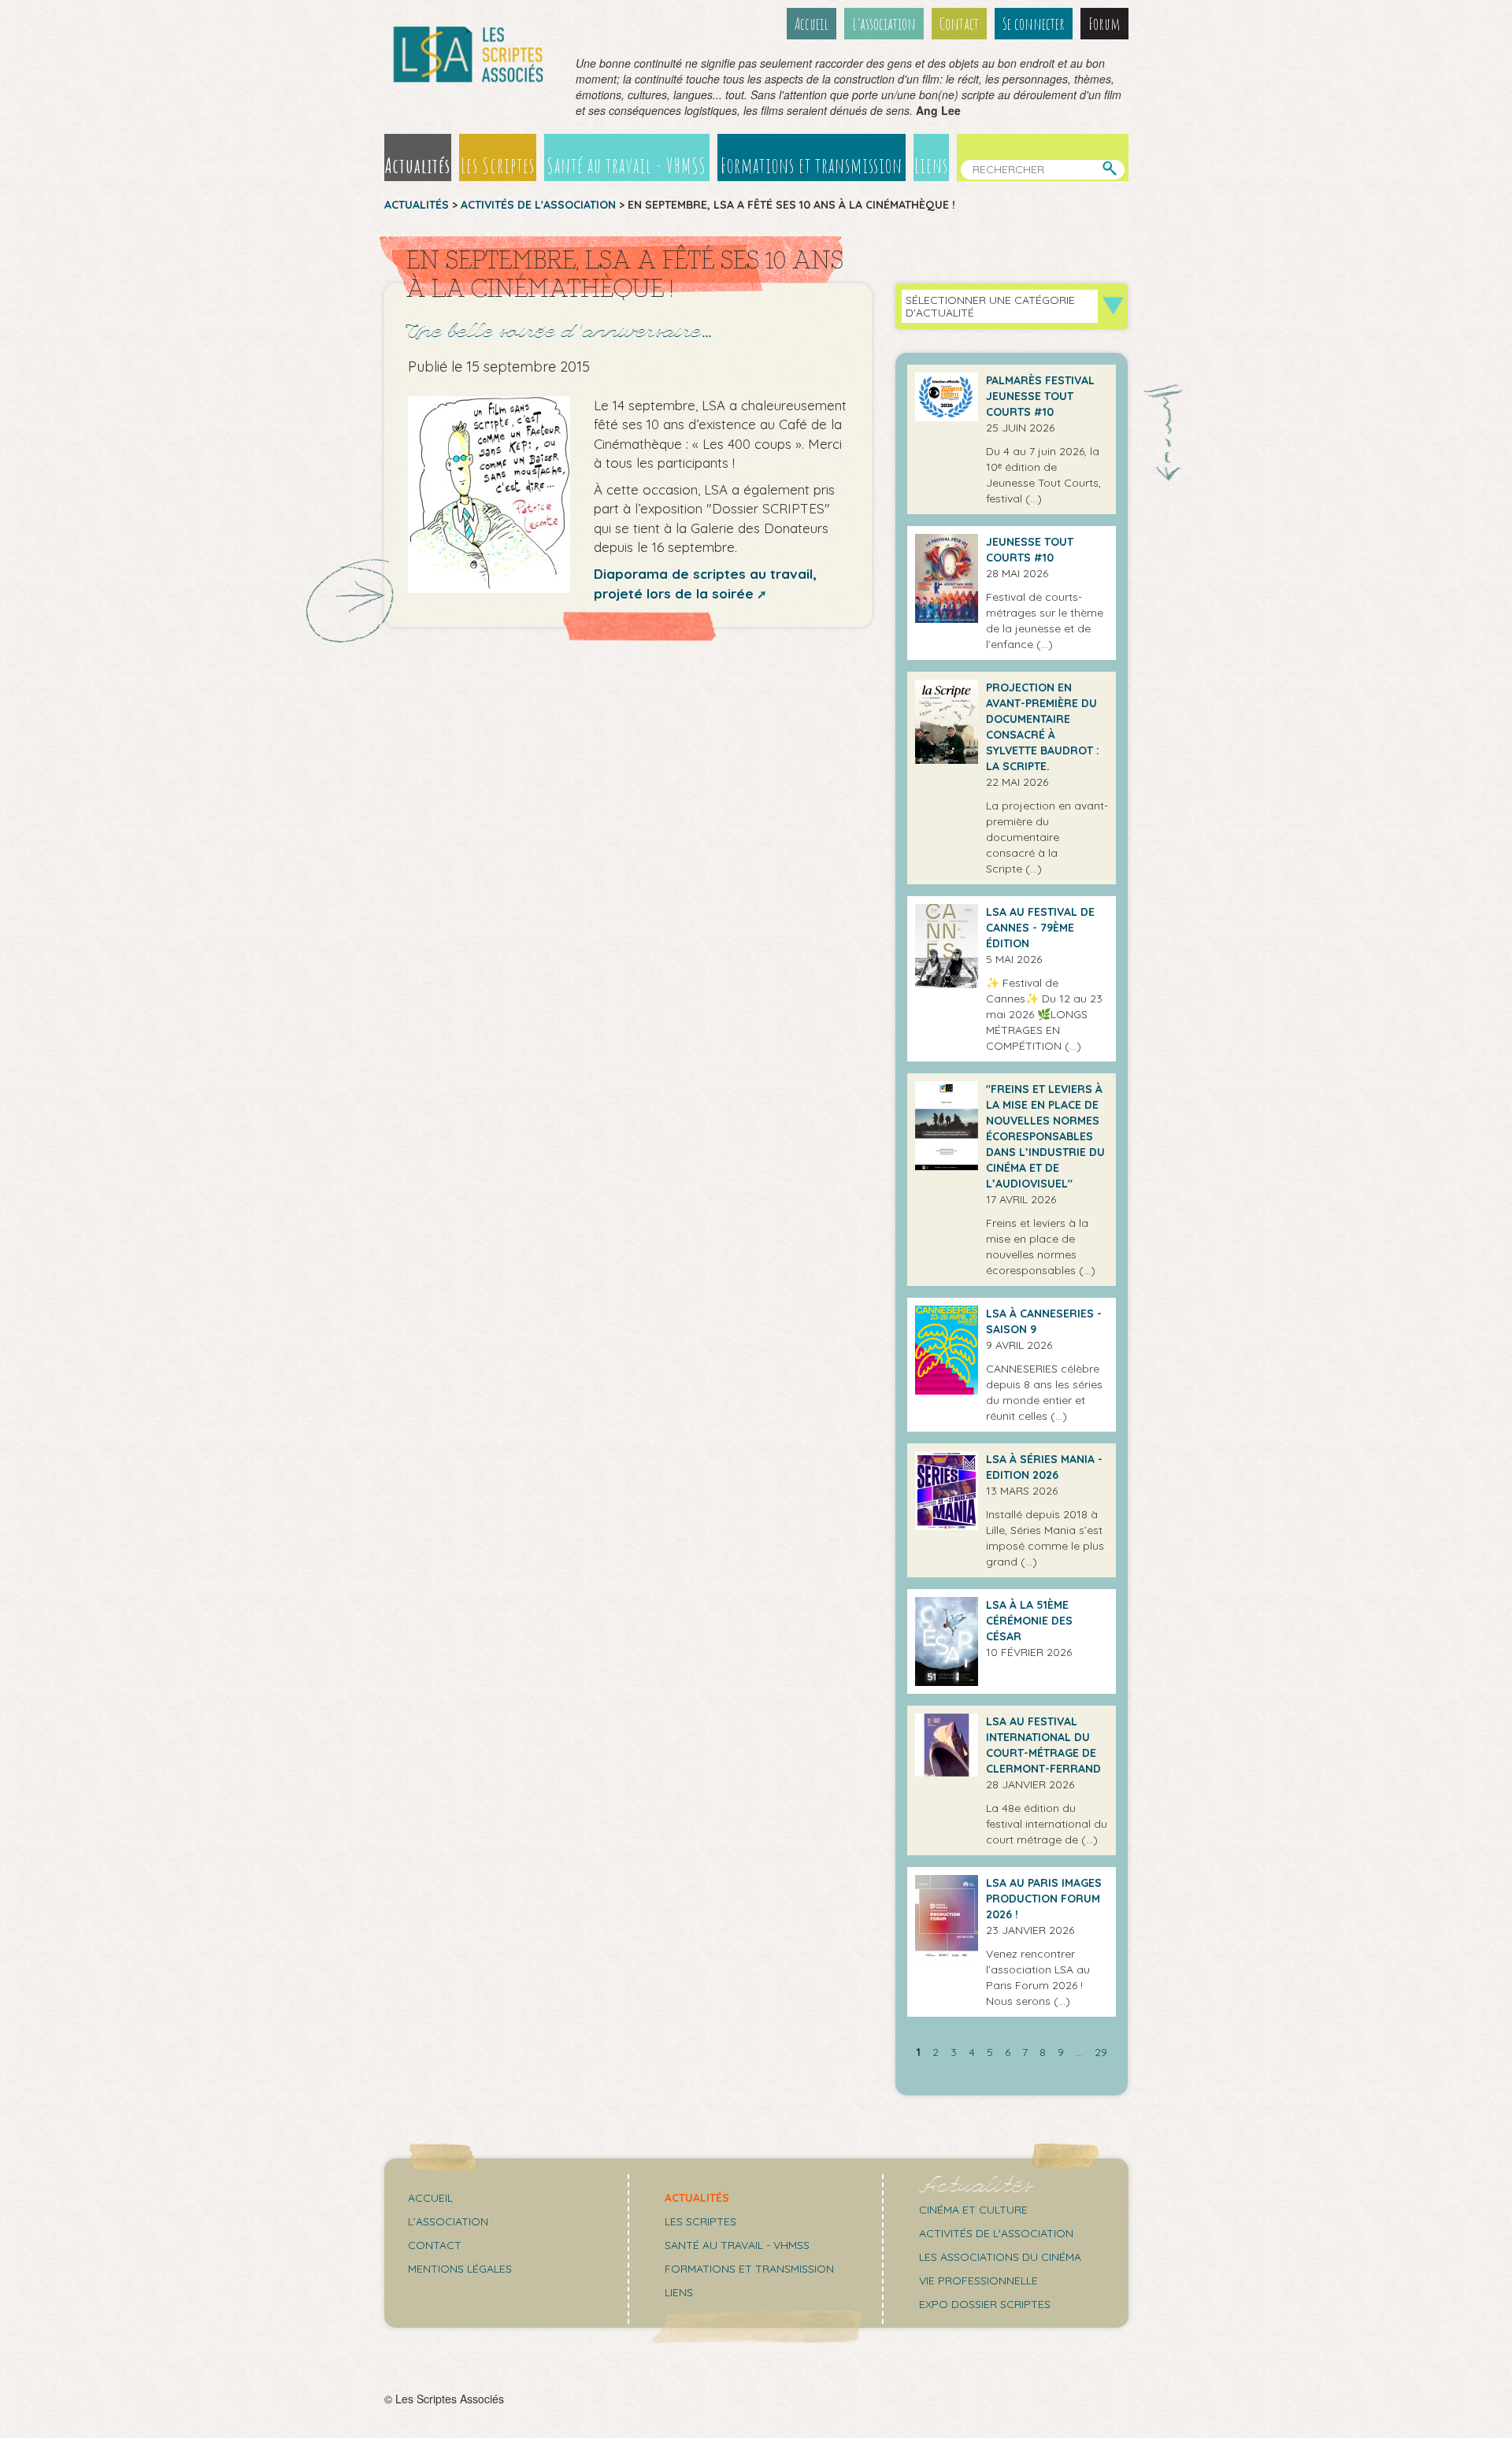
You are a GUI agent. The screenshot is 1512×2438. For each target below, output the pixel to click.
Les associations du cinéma (1000, 2257)
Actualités (418, 165)
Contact (959, 24)
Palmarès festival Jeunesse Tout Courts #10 (1040, 396)
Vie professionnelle (978, 2281)
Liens (931, 165)
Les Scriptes (498, 165)
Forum (1104, 24)
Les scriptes (700, 2221)
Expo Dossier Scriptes (985, 2304)
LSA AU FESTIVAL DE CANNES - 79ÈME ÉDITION (1040, 928)
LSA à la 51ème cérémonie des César (1029, 1621)
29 (1101, 2052)
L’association (884, 24)
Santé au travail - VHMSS (626, 165)
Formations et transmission (812, 165)
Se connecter (1034, 24)
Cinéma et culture (973, 2210)
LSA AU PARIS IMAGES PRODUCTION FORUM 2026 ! (1044, 1899)
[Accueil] (469, 54)
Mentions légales (460, 2269)
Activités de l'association (538, 205)
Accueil (812, 24)
